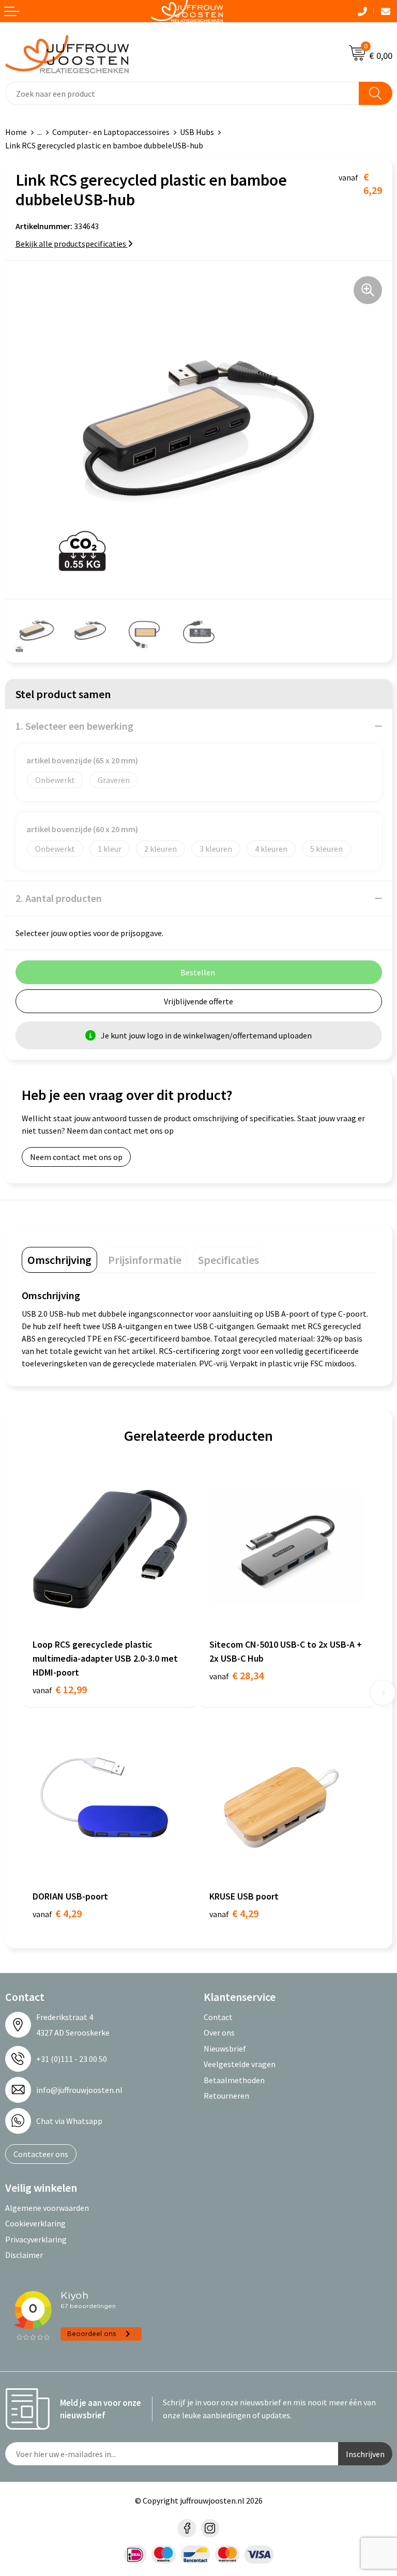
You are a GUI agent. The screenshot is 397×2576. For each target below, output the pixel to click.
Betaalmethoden (234, 2080)
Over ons (219, 2032)
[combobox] (182, 93)
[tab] (59, 1260)
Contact (218, 2017)
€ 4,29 (57, 1913)
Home (16, 132)
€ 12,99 (60, 1689)
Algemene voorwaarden (47, 2208)
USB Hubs (197, 132)
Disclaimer (24, 2255)
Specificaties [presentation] (228, 1260)
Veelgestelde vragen (240, 2064)
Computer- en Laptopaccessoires (111, 132)
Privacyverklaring (36, 2239)
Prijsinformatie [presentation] (145, 1260)
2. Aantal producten (59, 898)
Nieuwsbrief (225, 2048)
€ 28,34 (236, 1675)
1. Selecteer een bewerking (74, 726)
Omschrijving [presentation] (59, 1260)
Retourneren (226, 2096)
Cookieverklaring (35, 2223)
